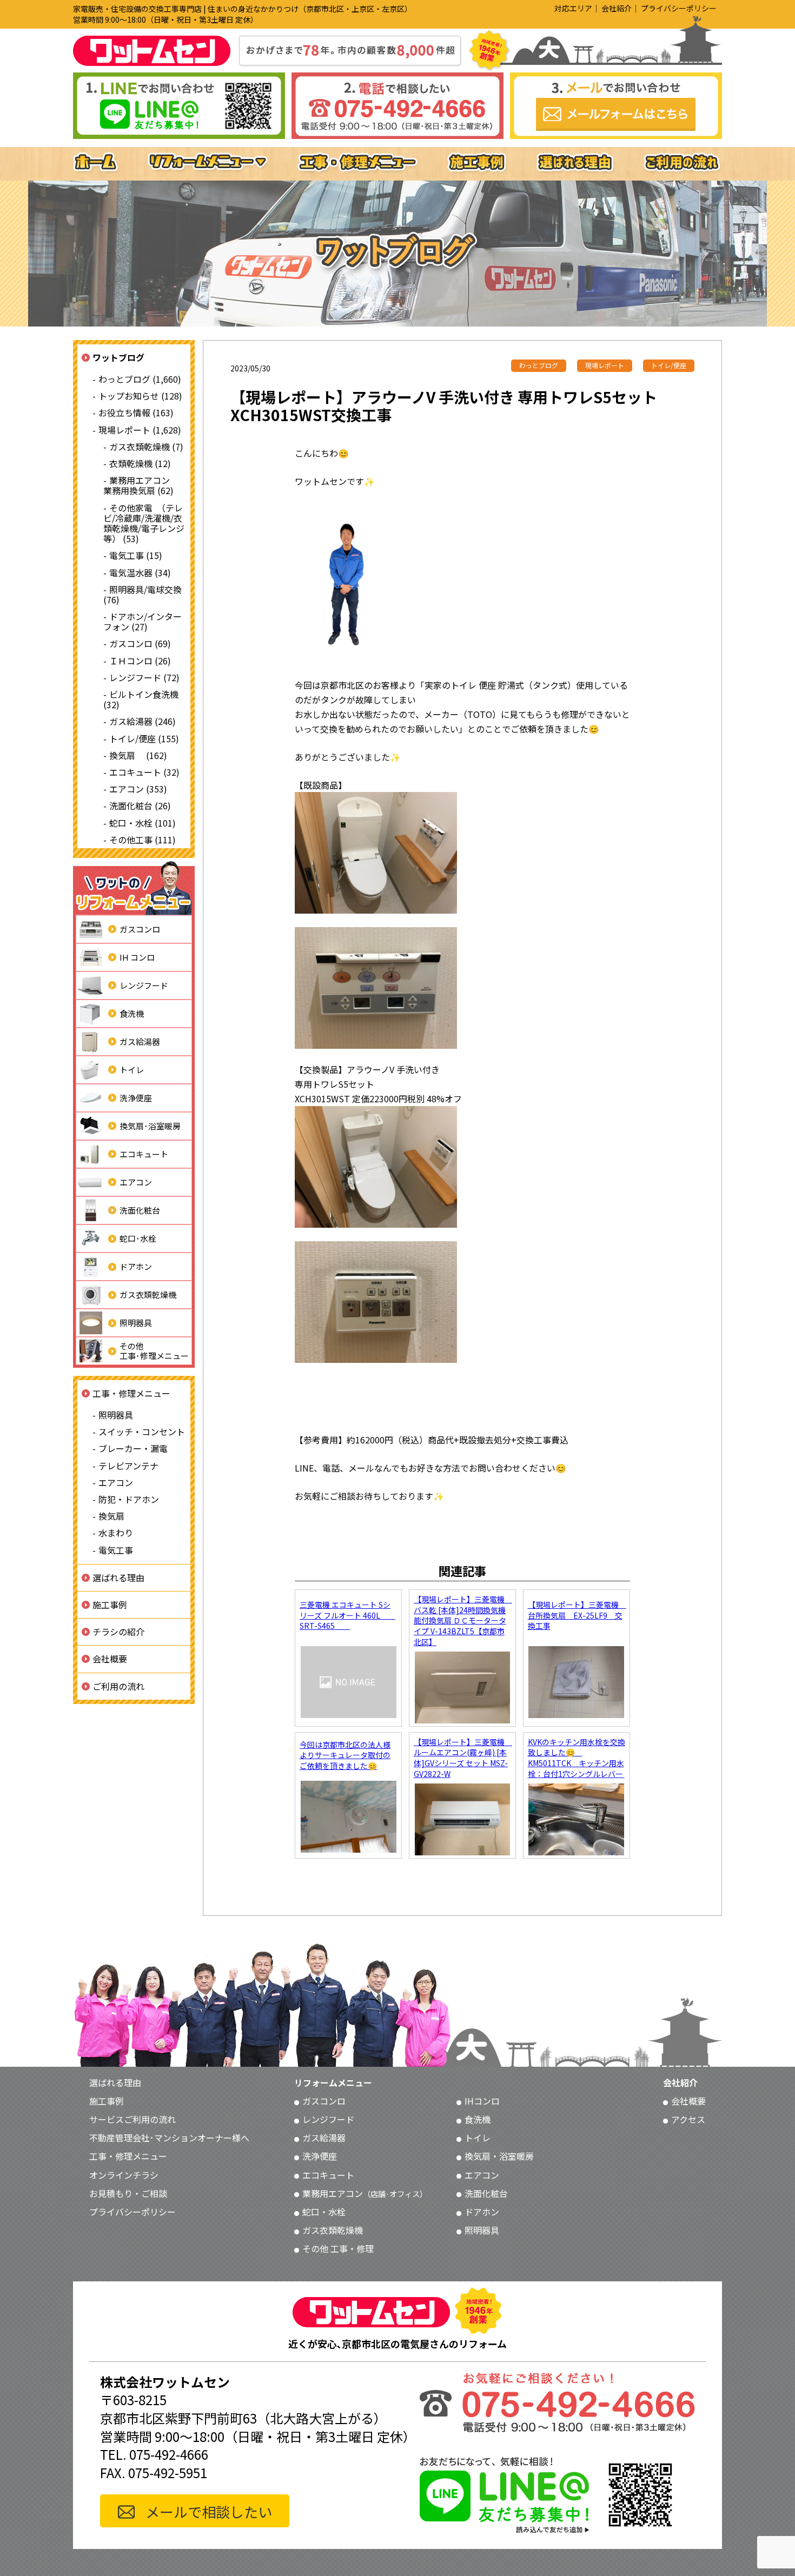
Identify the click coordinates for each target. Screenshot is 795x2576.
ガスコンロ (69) (140, 644)
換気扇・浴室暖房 (499, 2156)
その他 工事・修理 (338, 2248)
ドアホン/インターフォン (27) (143, 621)
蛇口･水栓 (138, 1238)
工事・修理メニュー (131, 1393)
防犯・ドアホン (129, 1499)
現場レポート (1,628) (140, 430)
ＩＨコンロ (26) (140, 661)
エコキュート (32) (144, 772)
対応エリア (573, 8)
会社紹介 (617, 8)
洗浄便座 (136, 1098)
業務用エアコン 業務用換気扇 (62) (141, 486)
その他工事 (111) (143, 840)
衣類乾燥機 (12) (140, 463)
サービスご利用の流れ (132, 2119)
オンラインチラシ (124, 2175)
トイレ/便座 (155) (144, 738)
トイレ (132, 1070)
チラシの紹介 (118, 1632)
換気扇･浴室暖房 (150, 1126)
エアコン (136, 1182)
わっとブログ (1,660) (140, 379)
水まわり (116, 1533)
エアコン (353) (138, 789)
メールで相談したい (209, 2511)
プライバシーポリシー (679, 8)
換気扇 (111, 1516)
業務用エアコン (365, 2193)
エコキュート (144, 1154)
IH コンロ (137, 957)
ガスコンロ (140, 929)
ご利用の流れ (118, 1686)
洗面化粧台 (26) (140, 806)
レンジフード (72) (144, 677)
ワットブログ (118, 357)
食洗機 (132, 1013)
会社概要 (110, 1659)
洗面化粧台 (140, 1210)
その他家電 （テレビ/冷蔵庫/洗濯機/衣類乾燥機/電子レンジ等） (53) (144, 523)
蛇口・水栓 (324, 2212)
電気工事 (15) (136, 556)
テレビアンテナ (128, 1466)
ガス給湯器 (140, 1041)
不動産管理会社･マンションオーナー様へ (169, 2138)
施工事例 (110, 1605)
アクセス (688, 2119)
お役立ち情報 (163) (136, 413)
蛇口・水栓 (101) (143, 823)
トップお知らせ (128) (140, 396)
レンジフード (144, 985)
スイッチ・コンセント (142, 1432)
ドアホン (136, 1266)
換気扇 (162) (138, 755)
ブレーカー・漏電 (133, 1449)
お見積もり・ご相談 (128, 2193)
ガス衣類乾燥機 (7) (146, 447)
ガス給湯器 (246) (143, 722)
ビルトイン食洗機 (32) (141, 699)
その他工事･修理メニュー (154, 1351)
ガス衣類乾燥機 (148, 1294)
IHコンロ (482, 2101)
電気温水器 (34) (140, 573)
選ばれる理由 (118, 1577)
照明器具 (136, 1323)
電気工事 (116, 1550)
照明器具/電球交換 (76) (143, 594)
